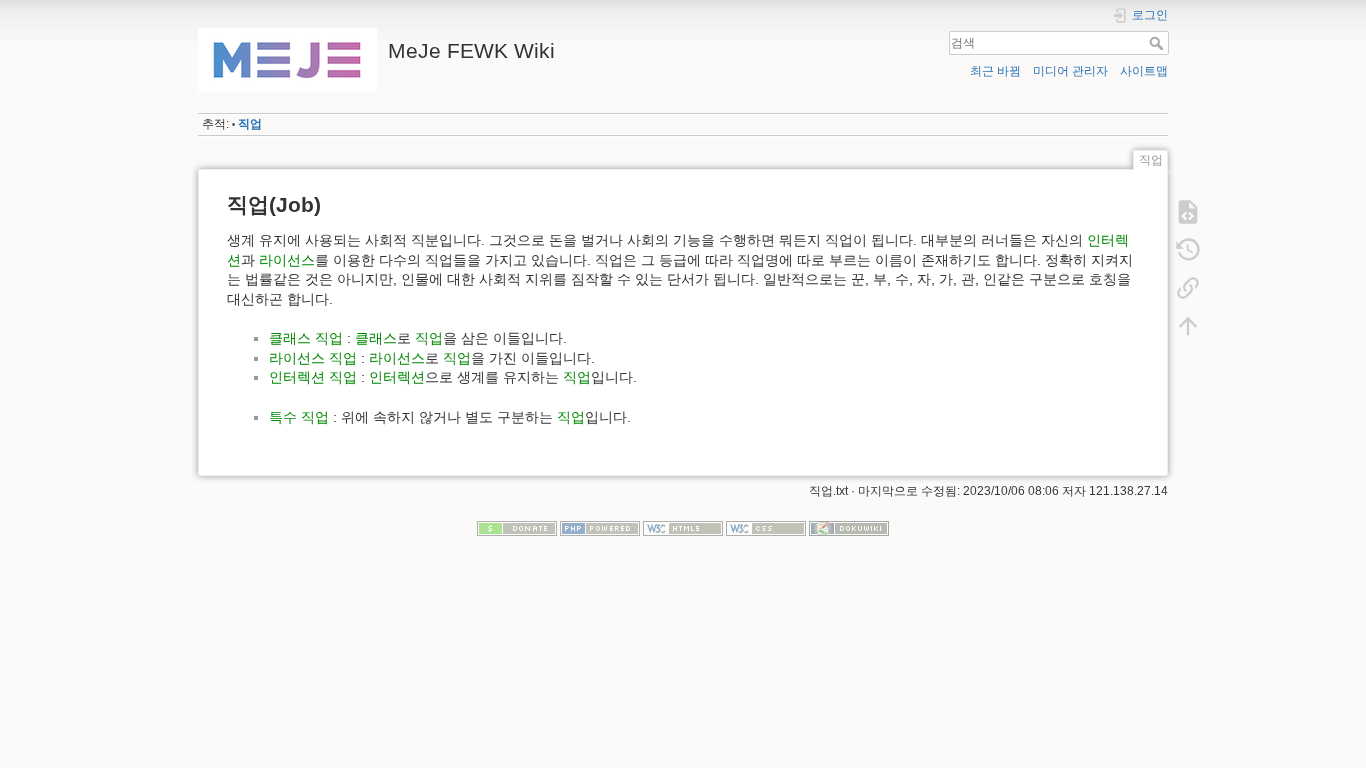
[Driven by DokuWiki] (849, 528)
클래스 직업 (306, 338)
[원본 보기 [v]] (1188, 212)
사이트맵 (1144, 71)
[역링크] (1188, 288)
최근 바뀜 (995, 71)
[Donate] (517, 528)
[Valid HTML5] (683, 528)
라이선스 (287, 260)
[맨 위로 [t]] (1188, 326)
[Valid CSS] (766, 528)
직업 (250, 124)
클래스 (376, 338)
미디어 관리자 (1070, 71)
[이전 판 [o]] (1188, 250)
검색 (1158, 43)
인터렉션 (397, 377)
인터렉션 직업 (313, 377)
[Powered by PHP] (600, 528)
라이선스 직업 (313, 358)
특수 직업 (299, 417)
